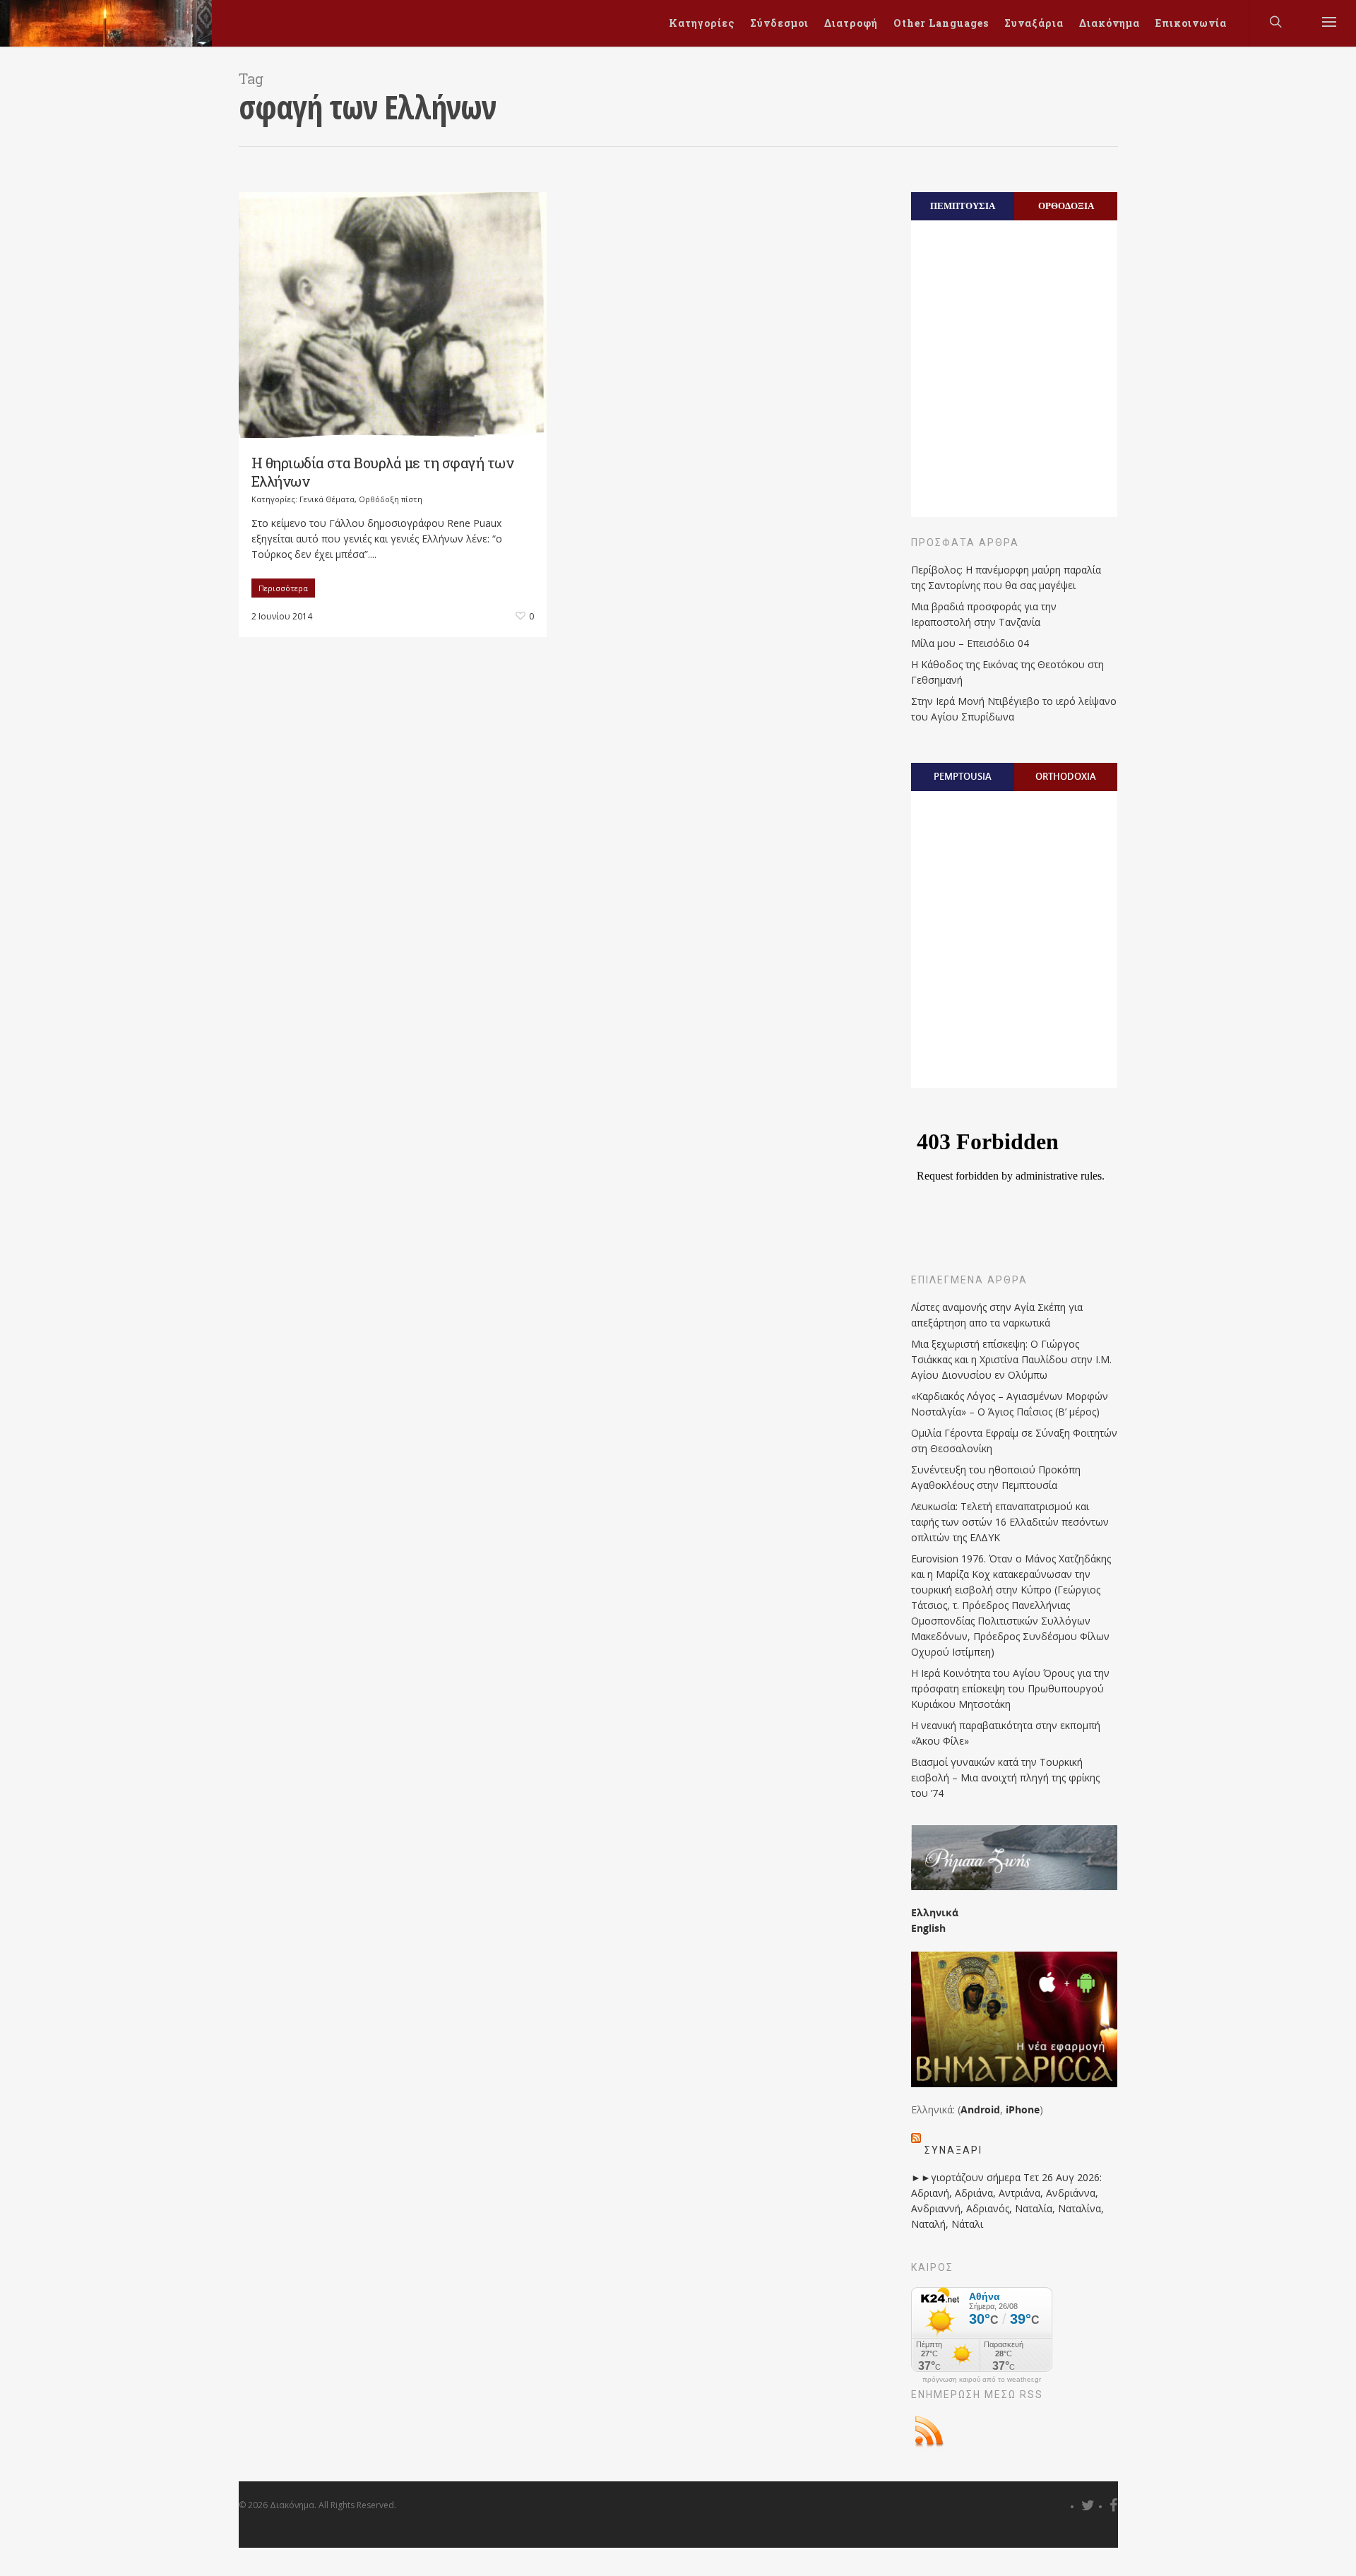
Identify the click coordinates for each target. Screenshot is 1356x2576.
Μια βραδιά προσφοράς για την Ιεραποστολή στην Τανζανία (984, 614)
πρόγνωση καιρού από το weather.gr (982, 2380)
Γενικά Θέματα (327, 499)
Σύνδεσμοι (779, 23)
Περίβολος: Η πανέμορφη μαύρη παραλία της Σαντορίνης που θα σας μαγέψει (1006, 577)
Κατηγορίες (702, 23)
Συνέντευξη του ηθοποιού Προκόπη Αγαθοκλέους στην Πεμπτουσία (996, 1477)
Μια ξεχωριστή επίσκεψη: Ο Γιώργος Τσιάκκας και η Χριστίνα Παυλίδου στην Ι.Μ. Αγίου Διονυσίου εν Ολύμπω (1011, 1359)
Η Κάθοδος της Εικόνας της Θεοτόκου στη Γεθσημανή (1007, 672)
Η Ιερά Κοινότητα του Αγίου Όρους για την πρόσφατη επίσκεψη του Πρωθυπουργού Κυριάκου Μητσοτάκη (1010, 1688)
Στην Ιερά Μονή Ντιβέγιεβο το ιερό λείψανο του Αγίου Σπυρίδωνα (1014, 709)
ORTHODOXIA (1066, 776)
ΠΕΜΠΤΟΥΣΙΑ (963, 206)
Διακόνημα (1110, 23)
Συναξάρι (953, 2150)
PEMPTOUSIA (963, 776)
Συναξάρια (1034, 23)
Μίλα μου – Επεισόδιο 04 (970, 643)
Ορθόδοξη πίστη (391, 499)
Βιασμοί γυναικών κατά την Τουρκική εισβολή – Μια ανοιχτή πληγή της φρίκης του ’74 (1005, 1777)
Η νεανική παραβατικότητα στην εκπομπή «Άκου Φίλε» (1006, 1733)
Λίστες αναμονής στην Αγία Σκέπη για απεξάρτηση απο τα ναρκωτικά (997, 1315)
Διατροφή (851, 23)
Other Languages (941, 23)
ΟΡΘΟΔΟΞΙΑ (1066, 206)
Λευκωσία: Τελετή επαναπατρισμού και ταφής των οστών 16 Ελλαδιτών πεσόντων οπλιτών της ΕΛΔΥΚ (1010, 1522)
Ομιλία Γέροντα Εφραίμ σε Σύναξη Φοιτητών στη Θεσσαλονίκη (1014, 1441)
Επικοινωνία (1191, 23)
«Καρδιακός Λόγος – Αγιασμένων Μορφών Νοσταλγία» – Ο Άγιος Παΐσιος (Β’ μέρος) (1010, 1404)
